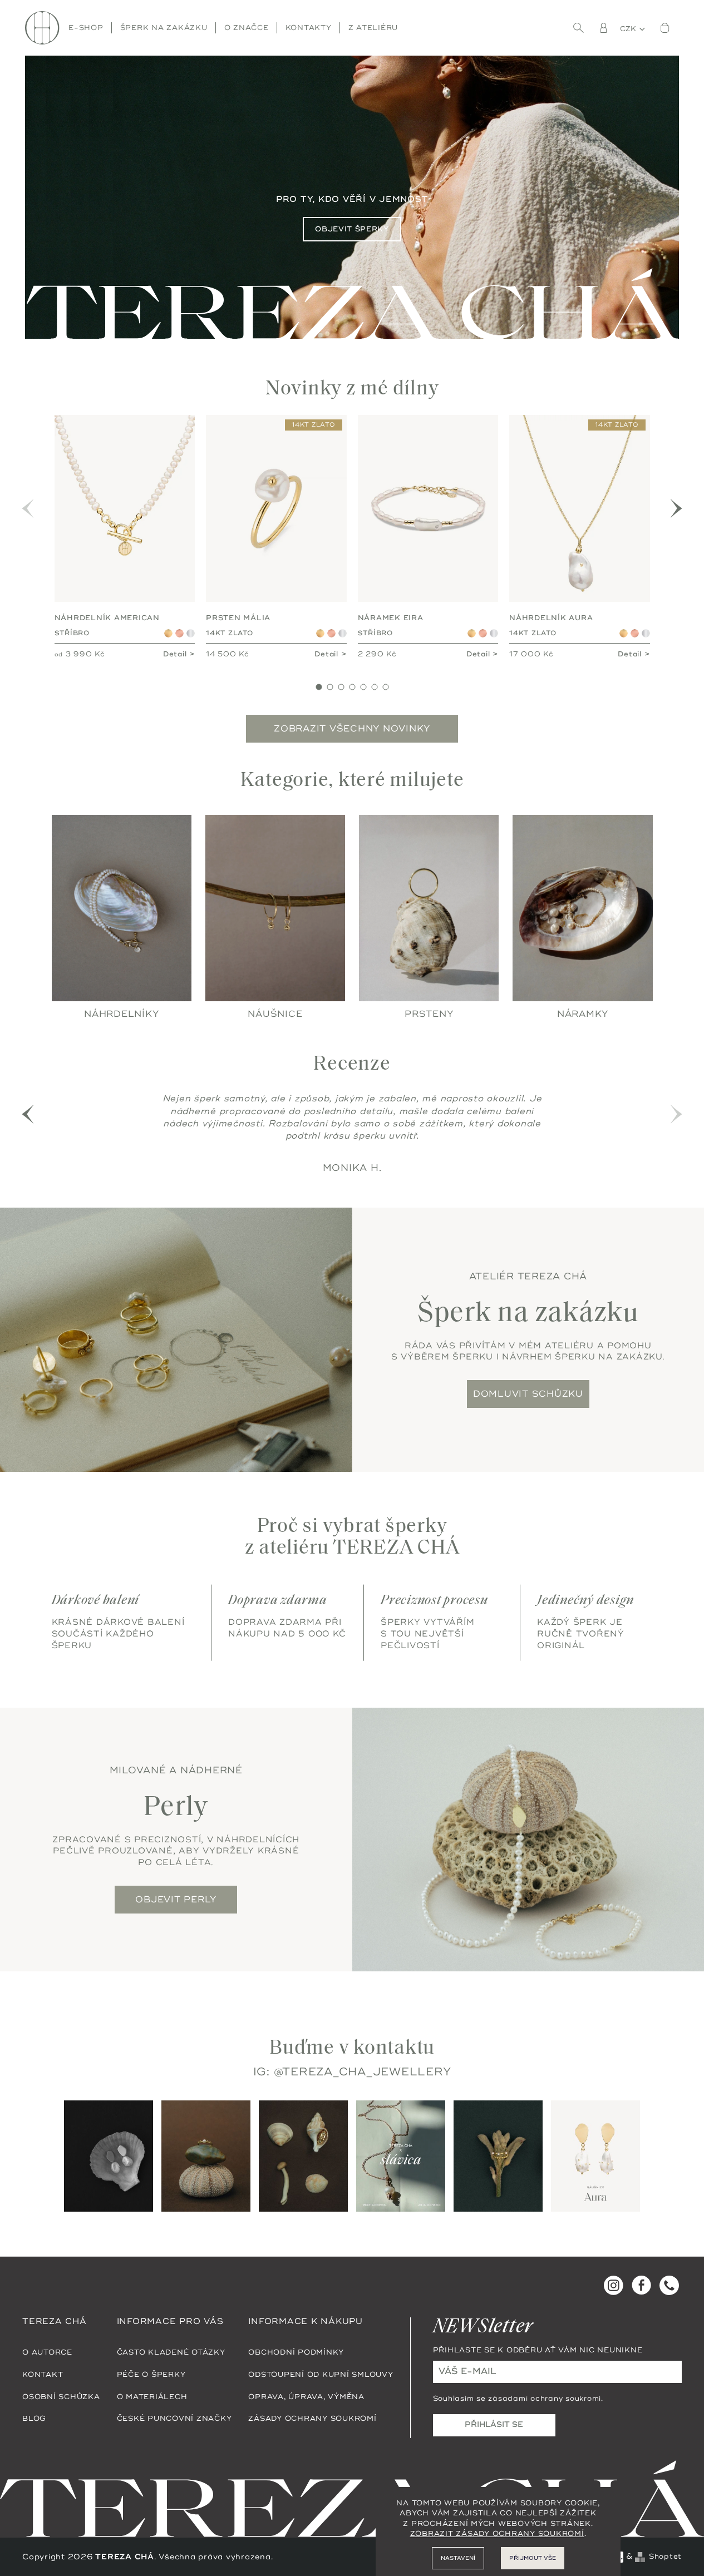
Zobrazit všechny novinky (352, 729)
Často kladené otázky (171, 2352)
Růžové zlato (179, 633)
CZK (629, 29)
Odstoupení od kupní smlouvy (321, 2374)
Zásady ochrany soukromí (312, 2419)
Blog (34, 2419)
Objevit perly (176, 1899)
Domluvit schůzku (528, 1393)
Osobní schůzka (61, 2396)
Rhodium (191, 633)
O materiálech (152, 2396)
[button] (677, 508)
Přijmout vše (533, 2558)
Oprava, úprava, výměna (306, 2396)
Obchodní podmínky (296, 2352)
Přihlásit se (494, 2424)
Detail (175, 654)
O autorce (47, 2352)
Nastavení (458, 2558)
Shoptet (665, 2556)
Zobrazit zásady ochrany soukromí (497, 2534)
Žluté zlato (168, 633)
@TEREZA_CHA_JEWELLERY (363, 2071)
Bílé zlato (343, 633)
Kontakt (43, 2374)
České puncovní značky (174, 2419)
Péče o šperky (151, 2374)
